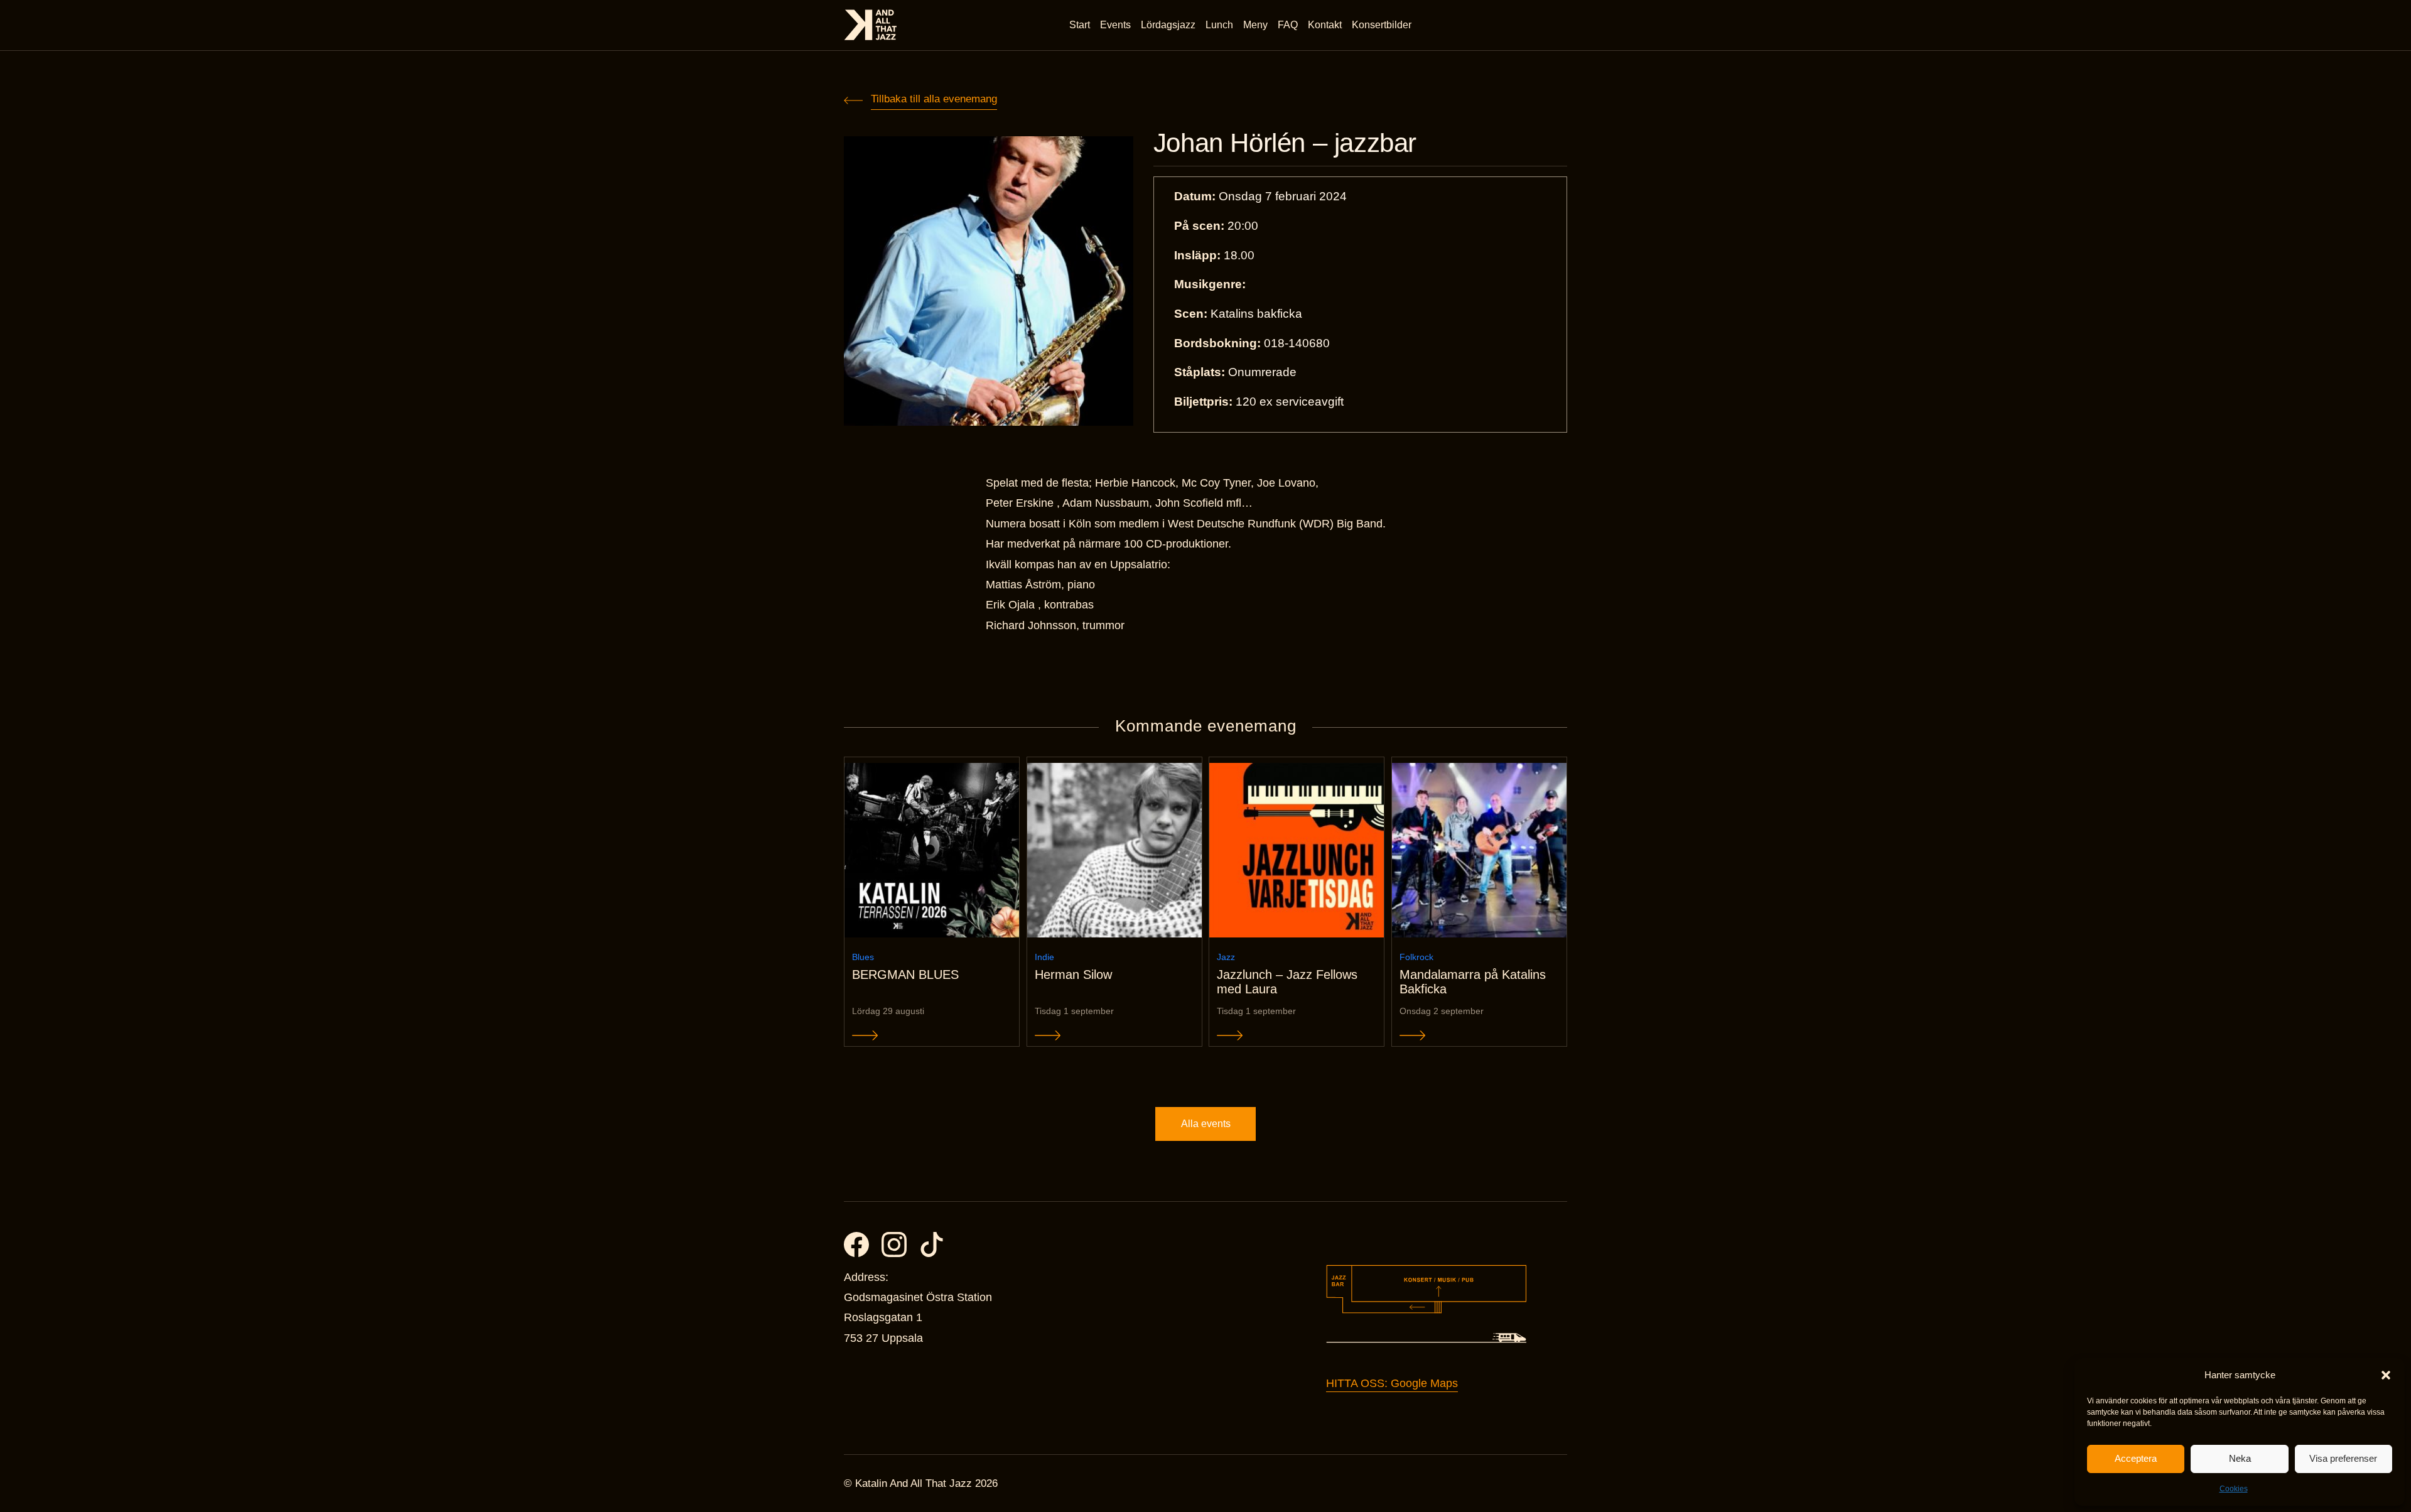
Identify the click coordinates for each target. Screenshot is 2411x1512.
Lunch (1219, 25)
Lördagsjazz (1168, 25)
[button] (2386, 1375)
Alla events (1206, 1124)
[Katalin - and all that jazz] (871, 25)
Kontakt (1325, 25)
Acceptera (2136, 1458)
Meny (1255, 25)
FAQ (1288, 25)
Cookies (2234, 1489)
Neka (2240, 1458)
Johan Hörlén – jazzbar (1285, 143)
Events (1115, 25)
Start (1080, 25)
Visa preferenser (2343, 1458)
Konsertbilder (1382, 25)
